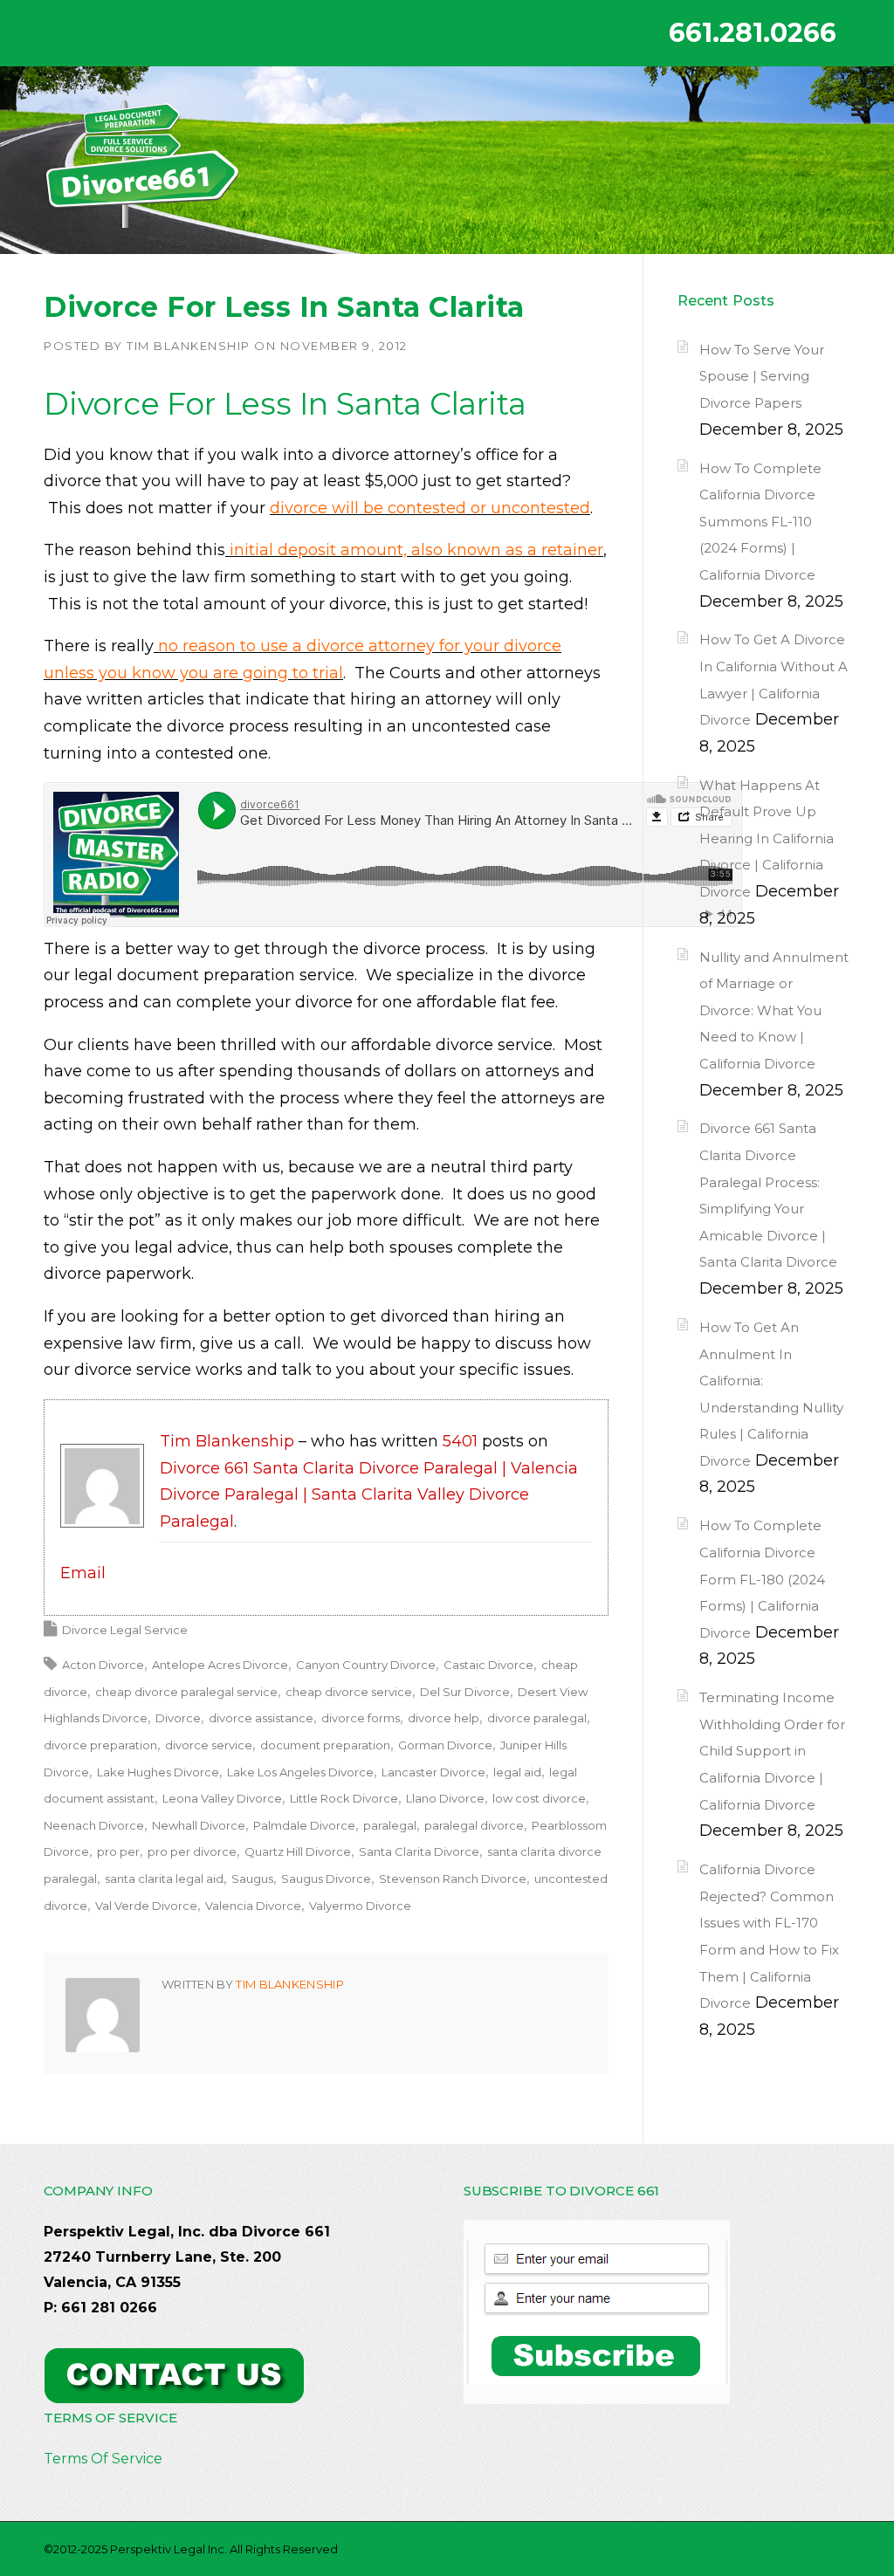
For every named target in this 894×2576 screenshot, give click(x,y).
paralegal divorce (474, 1825)
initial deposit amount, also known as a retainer (414, 550)
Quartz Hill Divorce (298, 1851)
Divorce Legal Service (125, 1630)
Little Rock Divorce (344, 1798)
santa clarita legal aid (164, 1879)
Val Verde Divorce (146, 1906)
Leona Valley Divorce (222, 1798)
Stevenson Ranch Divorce (453, 1879)
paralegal (390, 1825)
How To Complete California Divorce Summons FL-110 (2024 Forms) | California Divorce (760, 522)
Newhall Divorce (199, 1825)
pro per (118, 1851)
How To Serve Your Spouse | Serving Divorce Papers (762, 376)
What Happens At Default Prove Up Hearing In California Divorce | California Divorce (767, 838)
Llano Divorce (445, 1798)
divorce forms (361, 1718)
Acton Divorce (103, 1665)
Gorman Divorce (445, 1745)
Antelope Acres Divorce (220, 1665)
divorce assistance (261, 1718)
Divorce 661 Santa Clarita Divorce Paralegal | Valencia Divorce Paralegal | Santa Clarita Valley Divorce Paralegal (369, 1495)
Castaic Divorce (488, 1665)
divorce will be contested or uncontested (430, 508)
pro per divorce (192, 1851)
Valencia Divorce (253, 1906)
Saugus (252, 1879)
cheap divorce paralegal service (186, 1692)
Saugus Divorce (326, 1879)
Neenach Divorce (94, 1825)
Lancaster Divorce (433, 1772)
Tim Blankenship (189, 346)
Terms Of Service (103, 2459)
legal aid (517, 1772)
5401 (460, 1441)
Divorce (178, 1718)
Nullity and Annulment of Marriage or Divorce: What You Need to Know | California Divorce (774, 1010)
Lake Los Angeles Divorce (300, 1772)
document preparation (325, 1745)
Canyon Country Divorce (366, 1665)
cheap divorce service (349, 1692)
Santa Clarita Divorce (419, 1851)
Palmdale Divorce (304, 1825)
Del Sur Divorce (465, 1692)
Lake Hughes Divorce (158, 1772)
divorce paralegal (537, 1718)
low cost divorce (539, 1798)
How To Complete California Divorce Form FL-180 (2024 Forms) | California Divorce (762, 1579)
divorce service (209, 1745)
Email (83, 1573)
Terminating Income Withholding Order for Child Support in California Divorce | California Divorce (772, 1751)
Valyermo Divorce (360, 1906)
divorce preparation (100, 1745)
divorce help (444, 1718)
